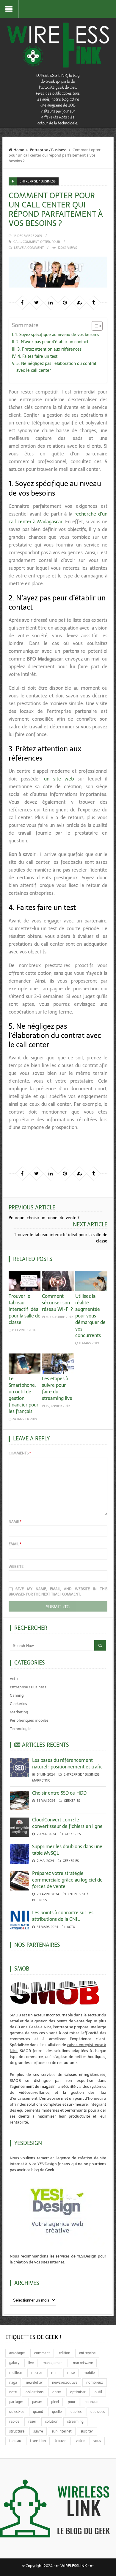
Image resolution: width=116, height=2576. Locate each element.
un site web (59, 779)
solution (52, 2422)
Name (15, 1522)
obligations (35, 2392)
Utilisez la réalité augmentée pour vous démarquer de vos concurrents (90, 1316)
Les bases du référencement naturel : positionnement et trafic (67, 1763)
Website (16, 1567)
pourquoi (92, 2402)
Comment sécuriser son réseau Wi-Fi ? (57, 1303)
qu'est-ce (17, 2412)
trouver (61, 2441)
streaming (75, 2422)
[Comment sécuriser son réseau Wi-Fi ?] (58, 1281)
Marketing (19, 1712)
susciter (87, 2431)
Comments (20, 1453)
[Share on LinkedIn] (51, 302)
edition (65, 2353)
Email (15, 1544)
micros (37, 2373)
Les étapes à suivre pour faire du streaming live (57, 1388)
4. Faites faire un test (37, 356)
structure (17, 2431)
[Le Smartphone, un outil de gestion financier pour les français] (25, 1364)
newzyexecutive (65, 2383)
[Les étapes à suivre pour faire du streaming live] (58, 1364)
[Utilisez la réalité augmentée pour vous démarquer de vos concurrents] (91, 1281)
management (53, 2363)
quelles (76, 2412)
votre (80, 2441)
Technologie (20, 1729)
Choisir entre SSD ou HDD (59, 1793)
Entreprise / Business (48, 150)
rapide (14, 2422)
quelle (57, 2412)
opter (45, 242)
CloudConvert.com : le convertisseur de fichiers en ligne (67, 1823)
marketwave (83, 2363)
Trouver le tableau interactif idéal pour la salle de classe (61, 1238)
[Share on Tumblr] (93, 302)
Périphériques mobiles (29, 1720)
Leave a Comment (29, 248)
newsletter (35, 2383)
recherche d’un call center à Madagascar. (58, 518)
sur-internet (62, 2431)
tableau (15, 2441)
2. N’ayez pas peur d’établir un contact (52, 342)
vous (97, 2441)
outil (98, 2392)
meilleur (16, 2373)
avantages (17, 2353)
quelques (98, 2412)
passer (37, 2402)
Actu (14, 1679)
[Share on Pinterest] (65, 302)
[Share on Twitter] (36, 302)
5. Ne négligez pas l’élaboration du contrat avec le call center (56, 367)
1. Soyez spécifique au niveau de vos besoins (57, 335)
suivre (38, 2431)
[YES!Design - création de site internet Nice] (58, 2210)
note (13, 2392)
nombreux (95, 2383)
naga (13, 2383)
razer (32, 2422)
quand (38, 2412)
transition (38, 2441)
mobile (89, 2373)
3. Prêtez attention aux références (50, 349)
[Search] (100, 1645)
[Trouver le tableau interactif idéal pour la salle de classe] (25, 1281)
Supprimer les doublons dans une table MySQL (67, 1850)
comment (31, 242)
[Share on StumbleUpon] (79, 302)
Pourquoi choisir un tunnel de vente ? (44, 1218)
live (31, 2363)
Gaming (17, 1695)
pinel (55, 2402)
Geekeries (18, 1704)
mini (55, 2373)
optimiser (78, 2392)
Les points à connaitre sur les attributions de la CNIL (63, 1916)
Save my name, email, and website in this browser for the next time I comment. (58, 1592)
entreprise (87, 2353)
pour (56, 242)
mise (71, 2373)
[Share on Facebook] (22, 302)
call (17, 242)
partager (16, 2402)
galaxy (14, 2363)
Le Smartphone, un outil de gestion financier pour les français (23, 1395)
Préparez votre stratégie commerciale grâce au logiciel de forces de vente (67, 1880)
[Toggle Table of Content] (94, 326)
